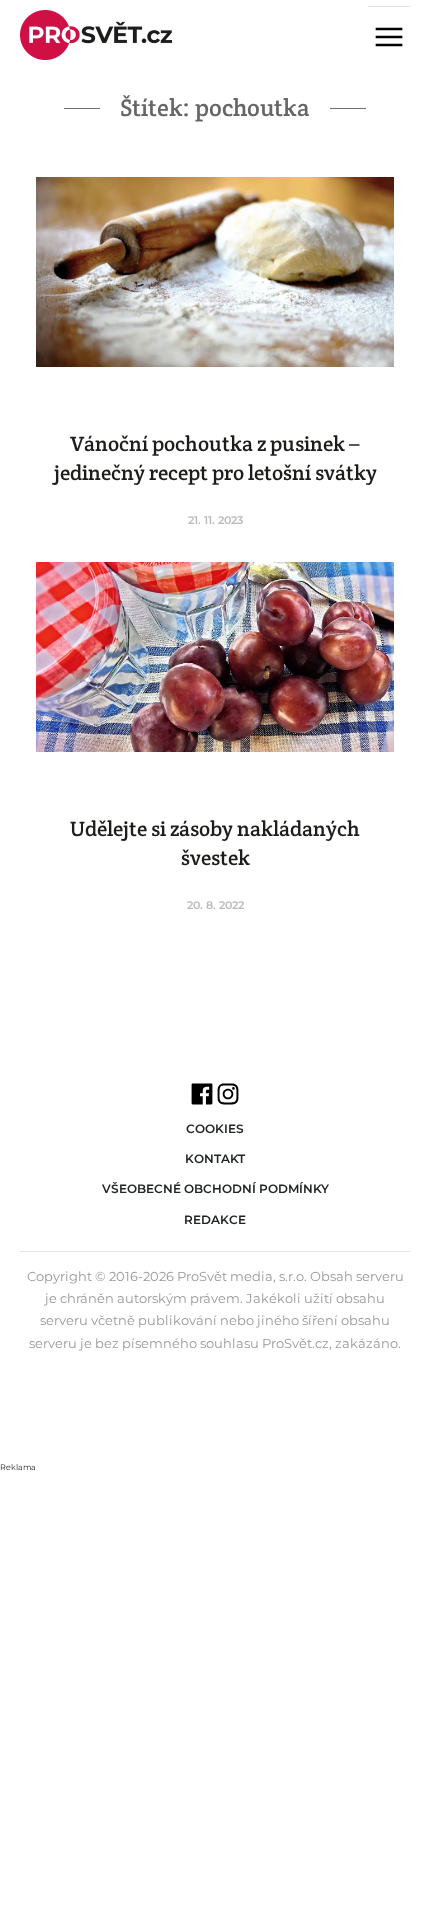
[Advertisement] (215, 1690)
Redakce (215, 1219)
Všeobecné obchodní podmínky (215, 1188)
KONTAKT (215, 1158)
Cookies (215, 1128)
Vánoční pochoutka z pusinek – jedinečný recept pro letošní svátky (215, 458)
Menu (397, 39)
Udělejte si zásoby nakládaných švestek (215, 843)
